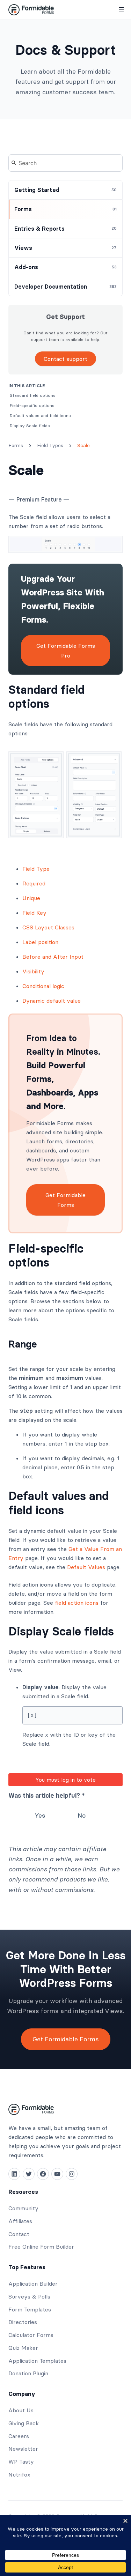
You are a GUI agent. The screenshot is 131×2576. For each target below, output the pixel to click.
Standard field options (46, 697)
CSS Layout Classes (48, 927)
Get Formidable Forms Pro (66, 651)
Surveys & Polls (29, 2296)
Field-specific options (46, 1256)
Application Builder (33, 2284)
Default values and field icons (59, 1503)
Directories (23, 2322)
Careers (19, 2436)
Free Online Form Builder (41, 2247)
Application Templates (37, 2361)
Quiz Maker (23, 2348)
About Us (21, 2410)
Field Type (36, 869)
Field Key (34, 913)
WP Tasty (21, 2462)
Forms (16, 445)
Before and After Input (53, 957)
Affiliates (20, 2221)
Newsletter (23, 2449)
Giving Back (24, 2423)
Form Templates (30, 2309)
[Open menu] (121, 10)
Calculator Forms (31, 2335)
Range (23, 1344)
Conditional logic (43, 986)
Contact (19, 2234)
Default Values (86, 1567)
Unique (31, 898)
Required (34, 883)
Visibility (33, 971)
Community (23, 2208)
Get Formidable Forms (65, 1200)
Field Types (50, 445)
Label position (40, 942)
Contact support (65, 359)
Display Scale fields (61, 1631)
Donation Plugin (28, 2373)
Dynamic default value (52, 1001)
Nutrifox (19, 2474)
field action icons (77, 1603)
